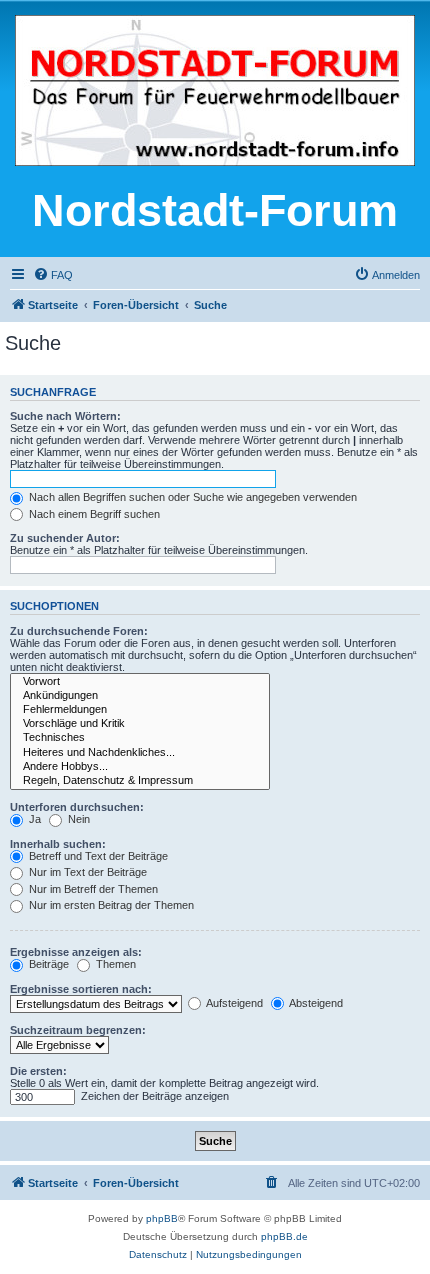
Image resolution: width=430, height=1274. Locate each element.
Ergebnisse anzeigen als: (76, 952)
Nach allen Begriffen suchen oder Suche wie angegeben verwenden (191, 497)
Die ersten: (38, 1071)
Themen (114, 964)
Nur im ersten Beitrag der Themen (110, 905)
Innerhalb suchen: (58, 844)
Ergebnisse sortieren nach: (81, 989)
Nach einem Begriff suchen (93, 514)
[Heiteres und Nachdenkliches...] (140, 753)
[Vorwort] (140, 682)
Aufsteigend (233, 1003)
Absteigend (315, 1003)
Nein (77, 819)
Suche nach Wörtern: (65, 416)
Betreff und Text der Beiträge (97, 856)
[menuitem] (53, 275)
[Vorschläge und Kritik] (140, 724)
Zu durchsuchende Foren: (79, 631)
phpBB (162, 1218)
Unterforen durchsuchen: (77, 807)
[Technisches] (140, 738)
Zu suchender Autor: (65, 538)
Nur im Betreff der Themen (92, 889)
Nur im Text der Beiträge (86, 872)
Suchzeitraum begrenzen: (78, 1030)
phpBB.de (284, 1236)
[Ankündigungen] (140, 696)
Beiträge (47, 964)
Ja (33, 819)
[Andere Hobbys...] (140, 767)
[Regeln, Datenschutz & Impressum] (140, 781)
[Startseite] (215, 92)
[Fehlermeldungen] (140, 710)
